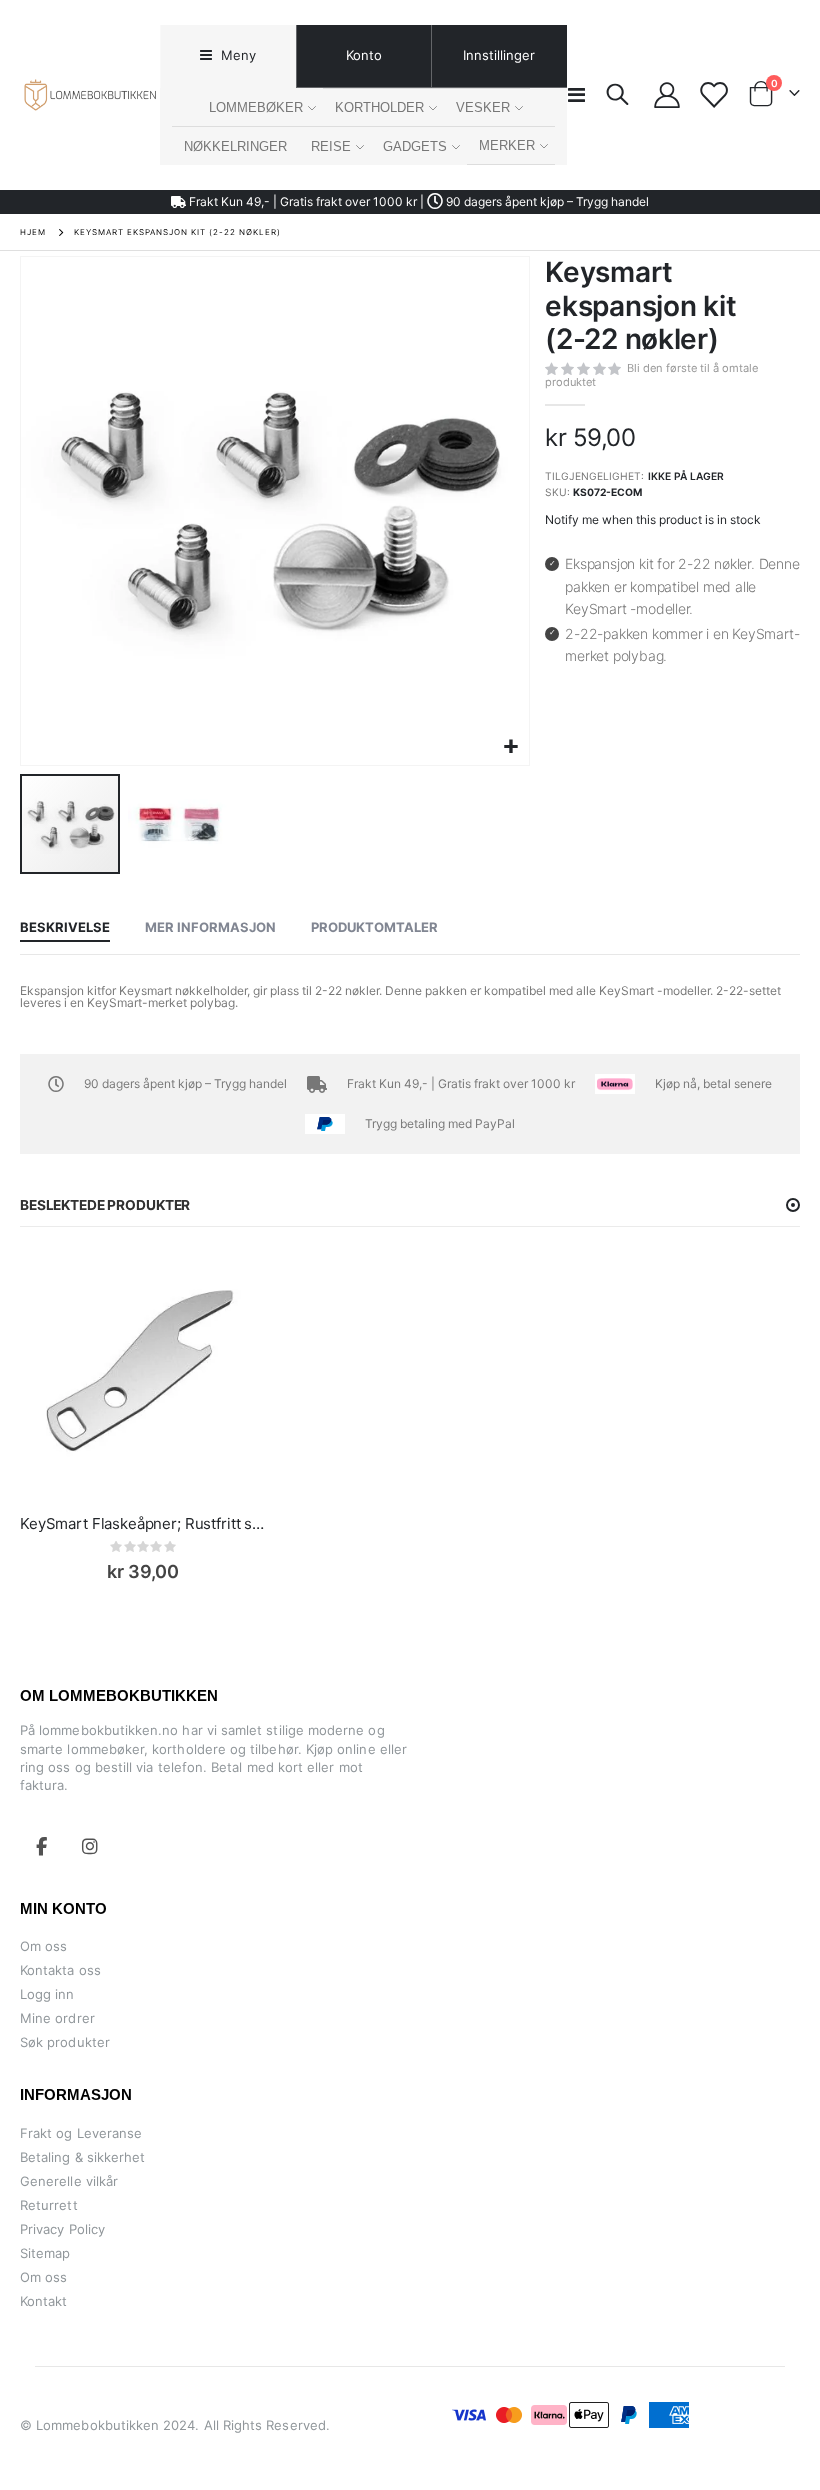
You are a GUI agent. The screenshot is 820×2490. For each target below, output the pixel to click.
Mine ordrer (57, 2018)
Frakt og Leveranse (81, 2133)
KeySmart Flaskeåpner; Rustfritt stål (143, 1523)
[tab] (227, 56)
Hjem (33, 232)
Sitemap (45, 2253)
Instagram (90, 1846)
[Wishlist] (713, 95)
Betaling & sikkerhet (82, 2157)
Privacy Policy (62, 2229)
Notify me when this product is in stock (653, 519)
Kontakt (43, 2301)
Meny (236, 55)
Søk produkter (65, 2042)
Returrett (49, 2205)
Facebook (42, 1846)
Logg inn (47, 1994)
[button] (511, 747)
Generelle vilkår (69, 2181)
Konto (364, 55)
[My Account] (667, 95)
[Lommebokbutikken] (90, 95)
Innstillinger (499, 55)
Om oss (43, 1946)
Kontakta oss (60, 1970)
